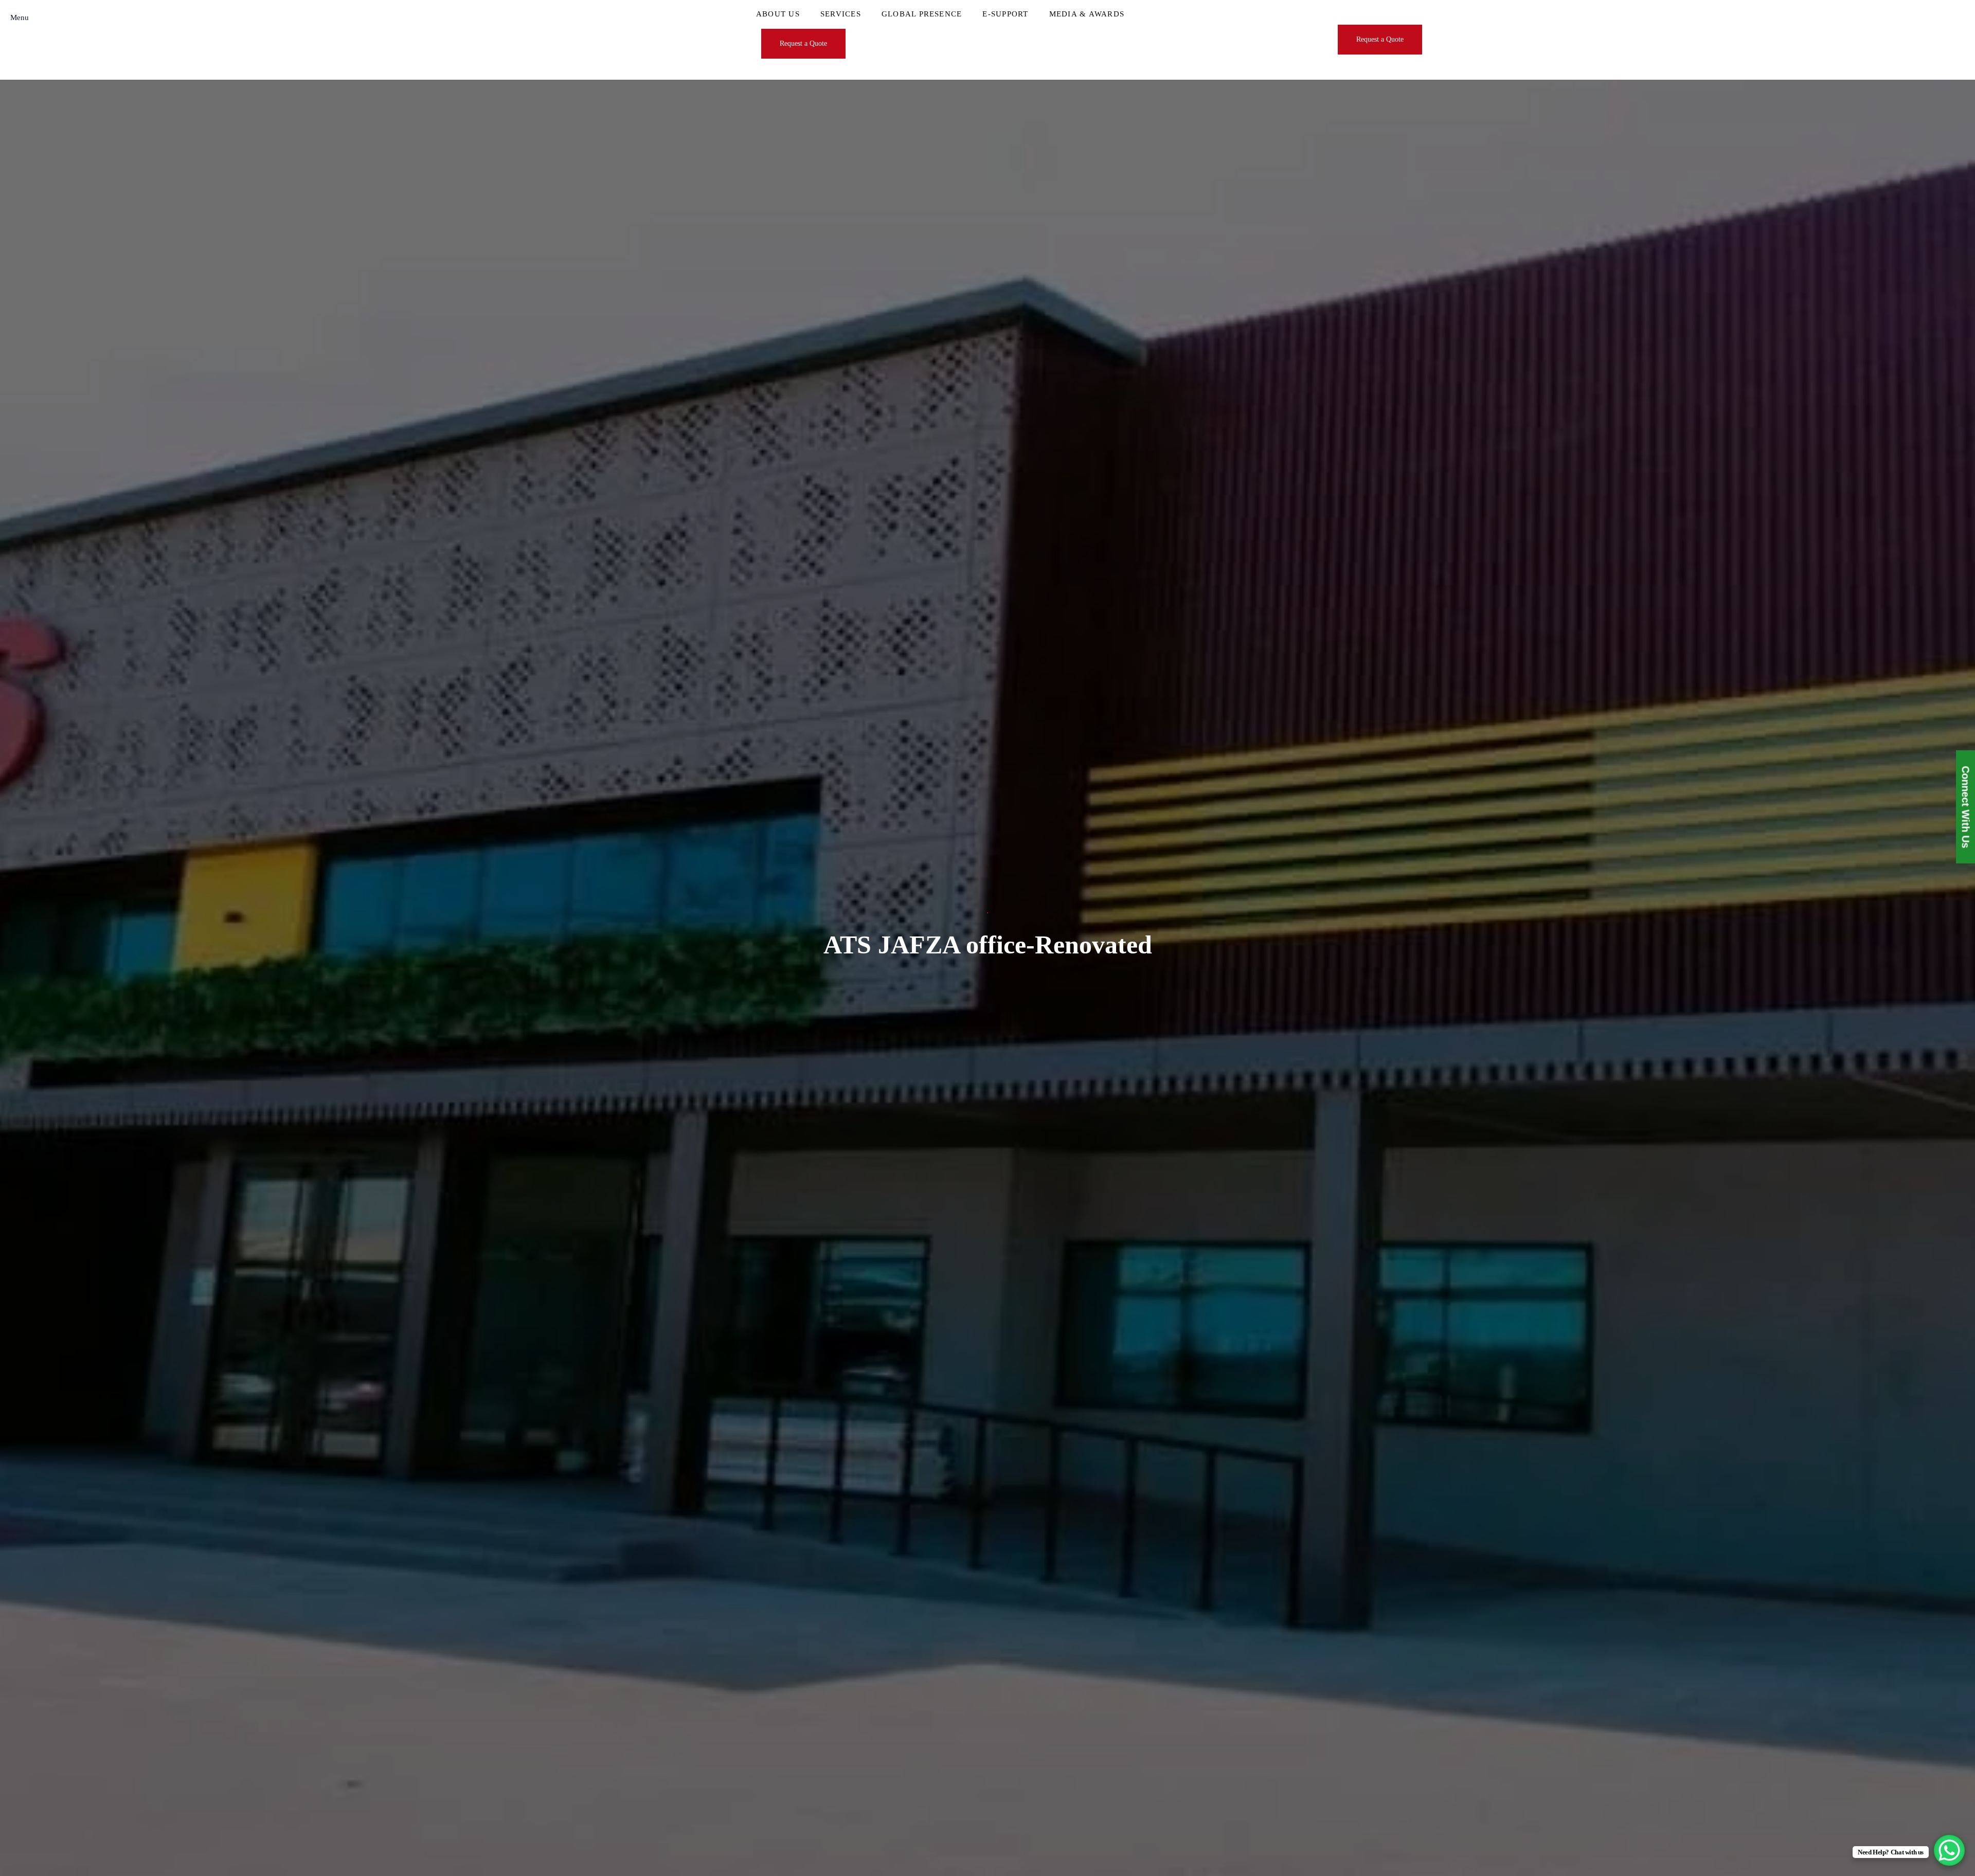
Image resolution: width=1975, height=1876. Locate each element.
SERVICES (841, 14)
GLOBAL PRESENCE (922, 14)
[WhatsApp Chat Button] (1949, 1850)
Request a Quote (803, 43)
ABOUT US (778, 14)
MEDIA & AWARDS (1087, 14)
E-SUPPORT (1005, 14)
